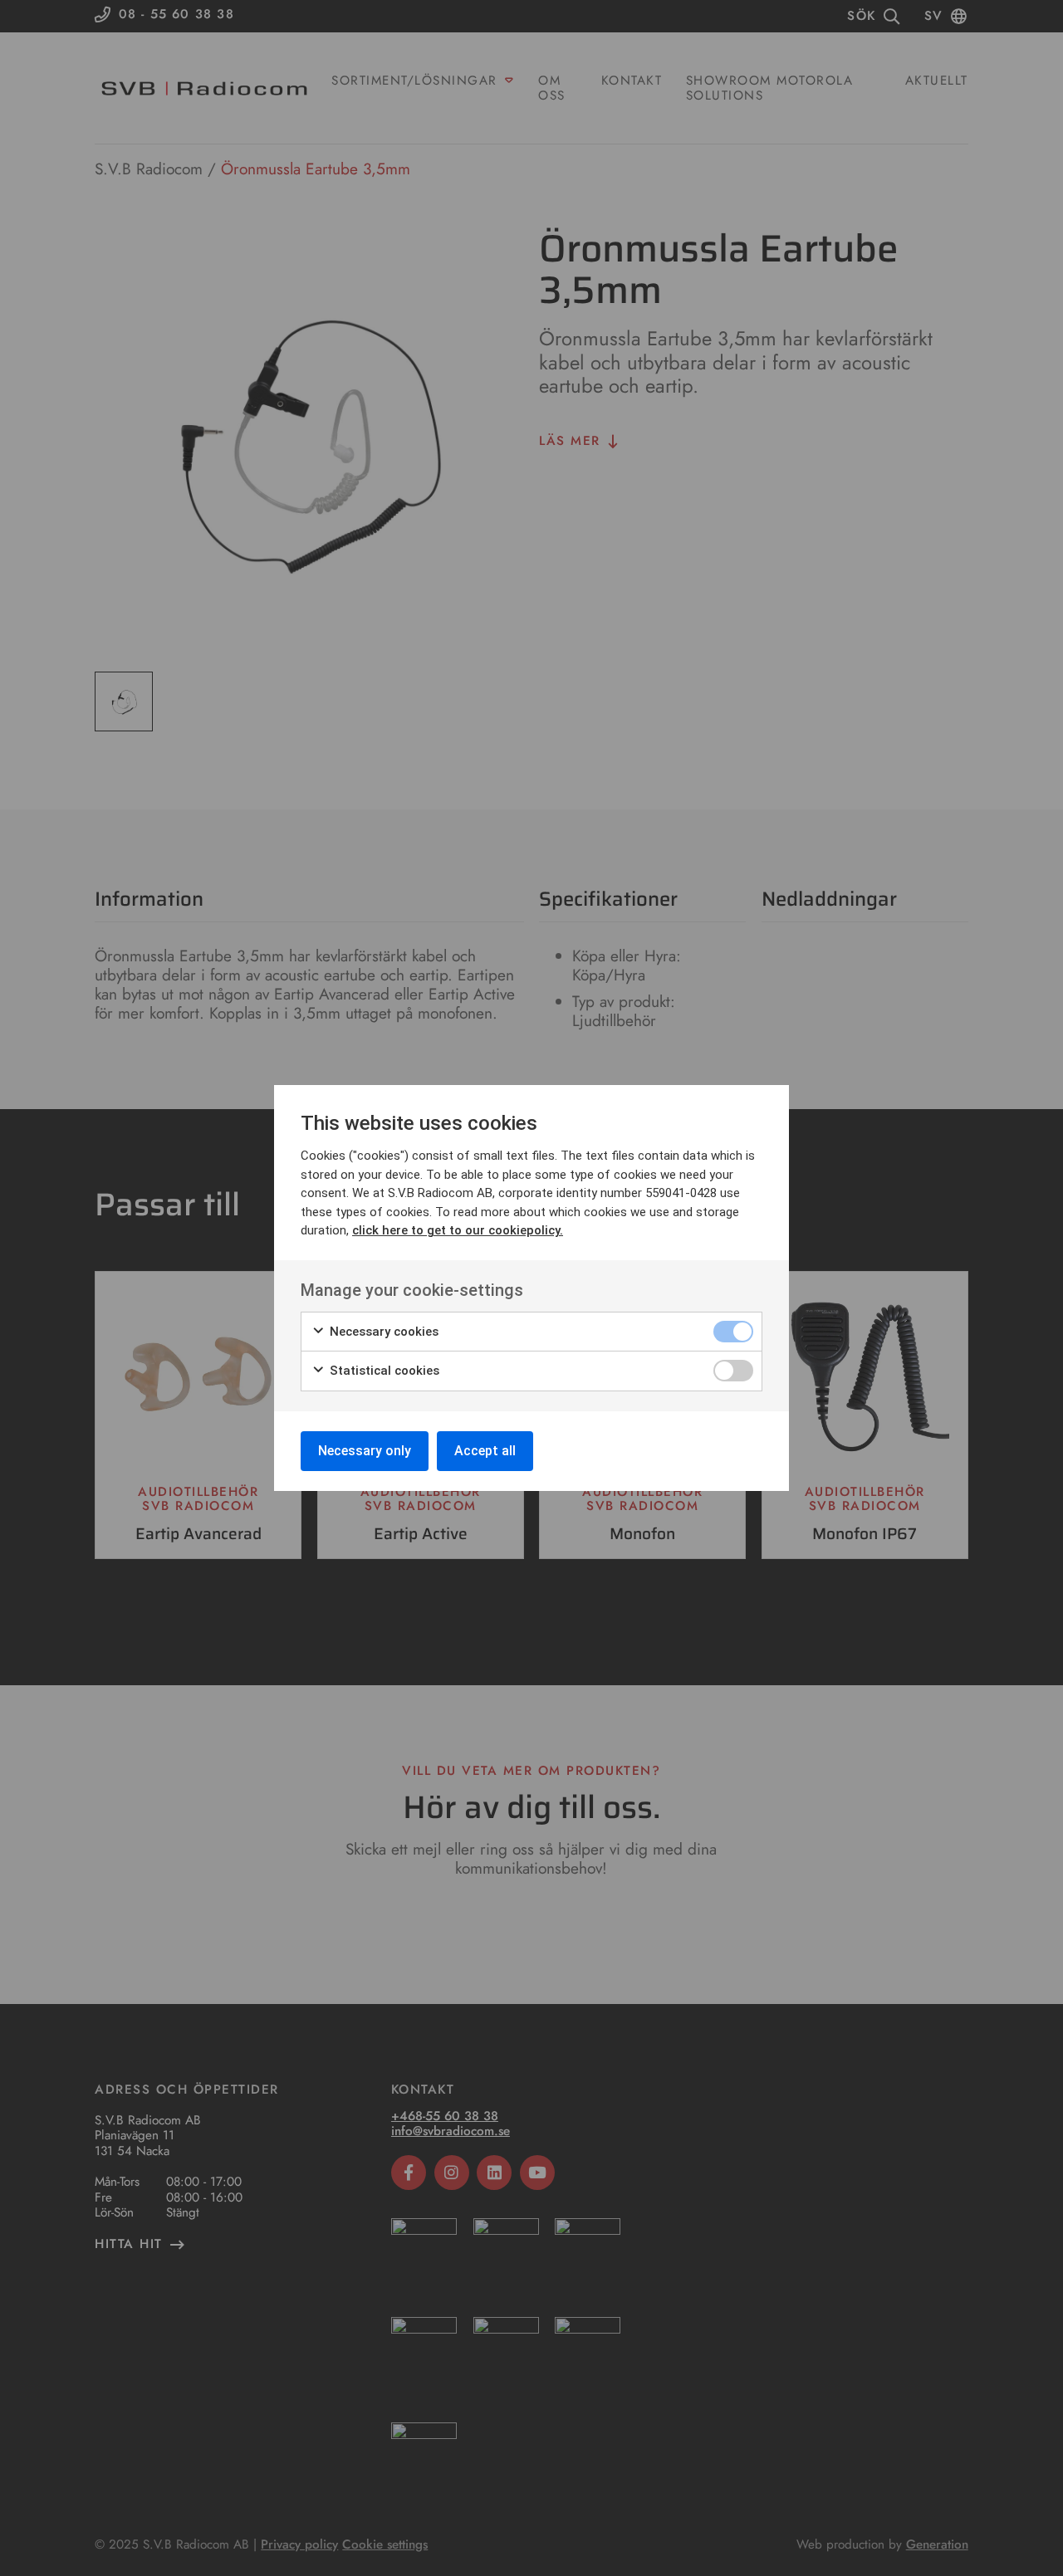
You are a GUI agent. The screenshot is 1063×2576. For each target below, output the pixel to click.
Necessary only (365, 1451)
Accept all (485, 1451)
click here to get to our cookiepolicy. (458, 1230)
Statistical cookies (383, 1371)
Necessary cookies (382, 1332)
